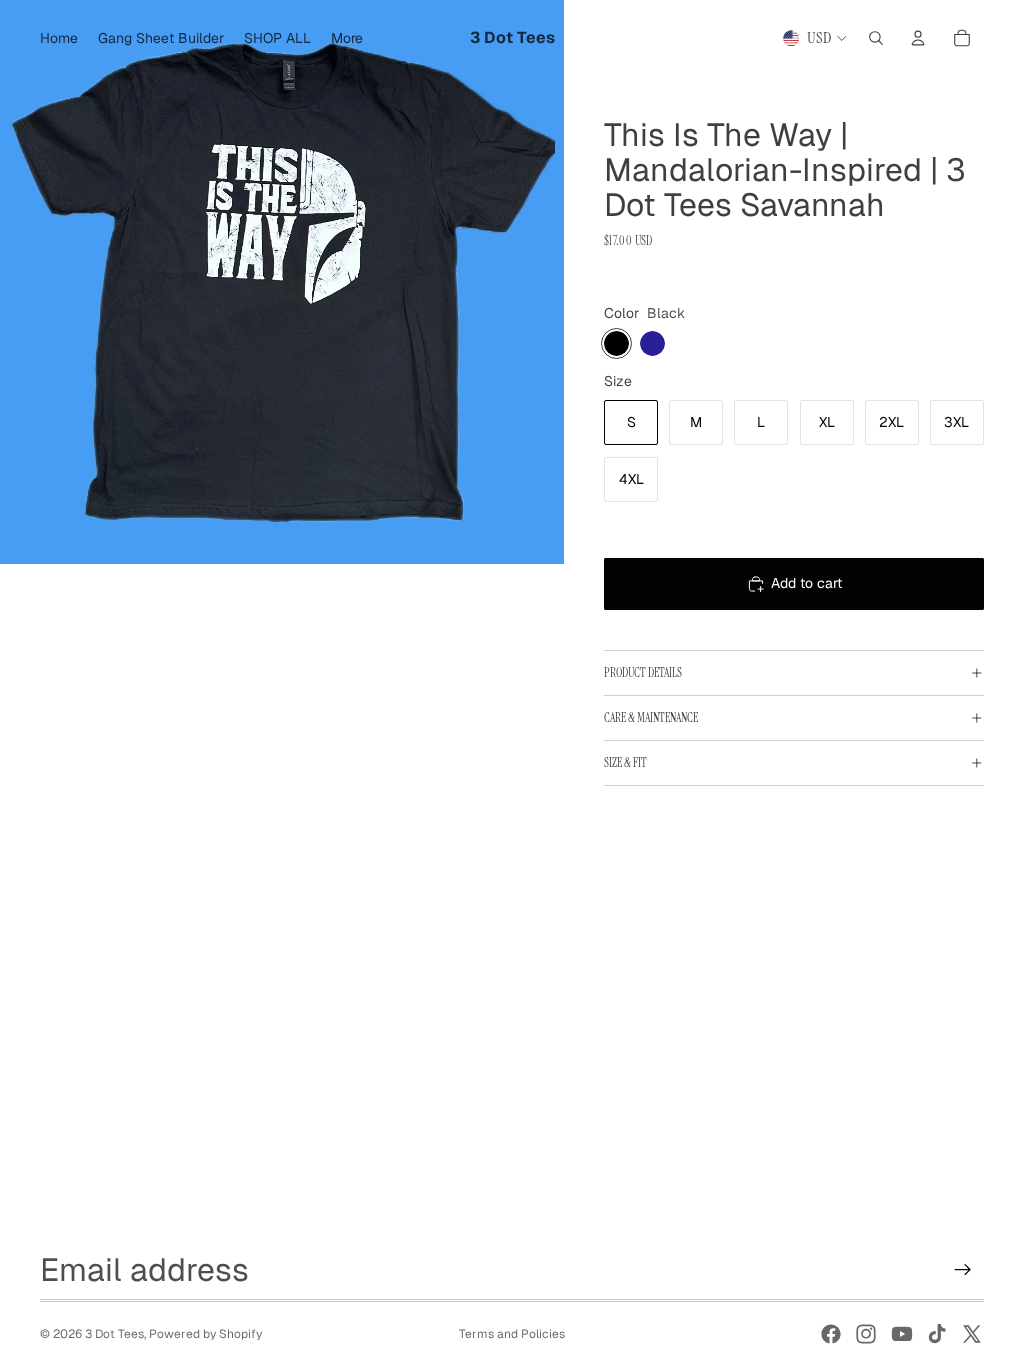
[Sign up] (963, 1270)
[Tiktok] (937, 1334)
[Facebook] (831, 1334)
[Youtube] (902, 1334)
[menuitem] (347, 38)
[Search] (876, 38)
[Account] (918, 38)
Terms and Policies (512, 1334)
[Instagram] (866, 1334)
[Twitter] (972, 1334)
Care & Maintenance (651, 718)
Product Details (643, 673)
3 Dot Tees (114, 1334)
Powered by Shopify (205, 1334)
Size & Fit (625, 763)
